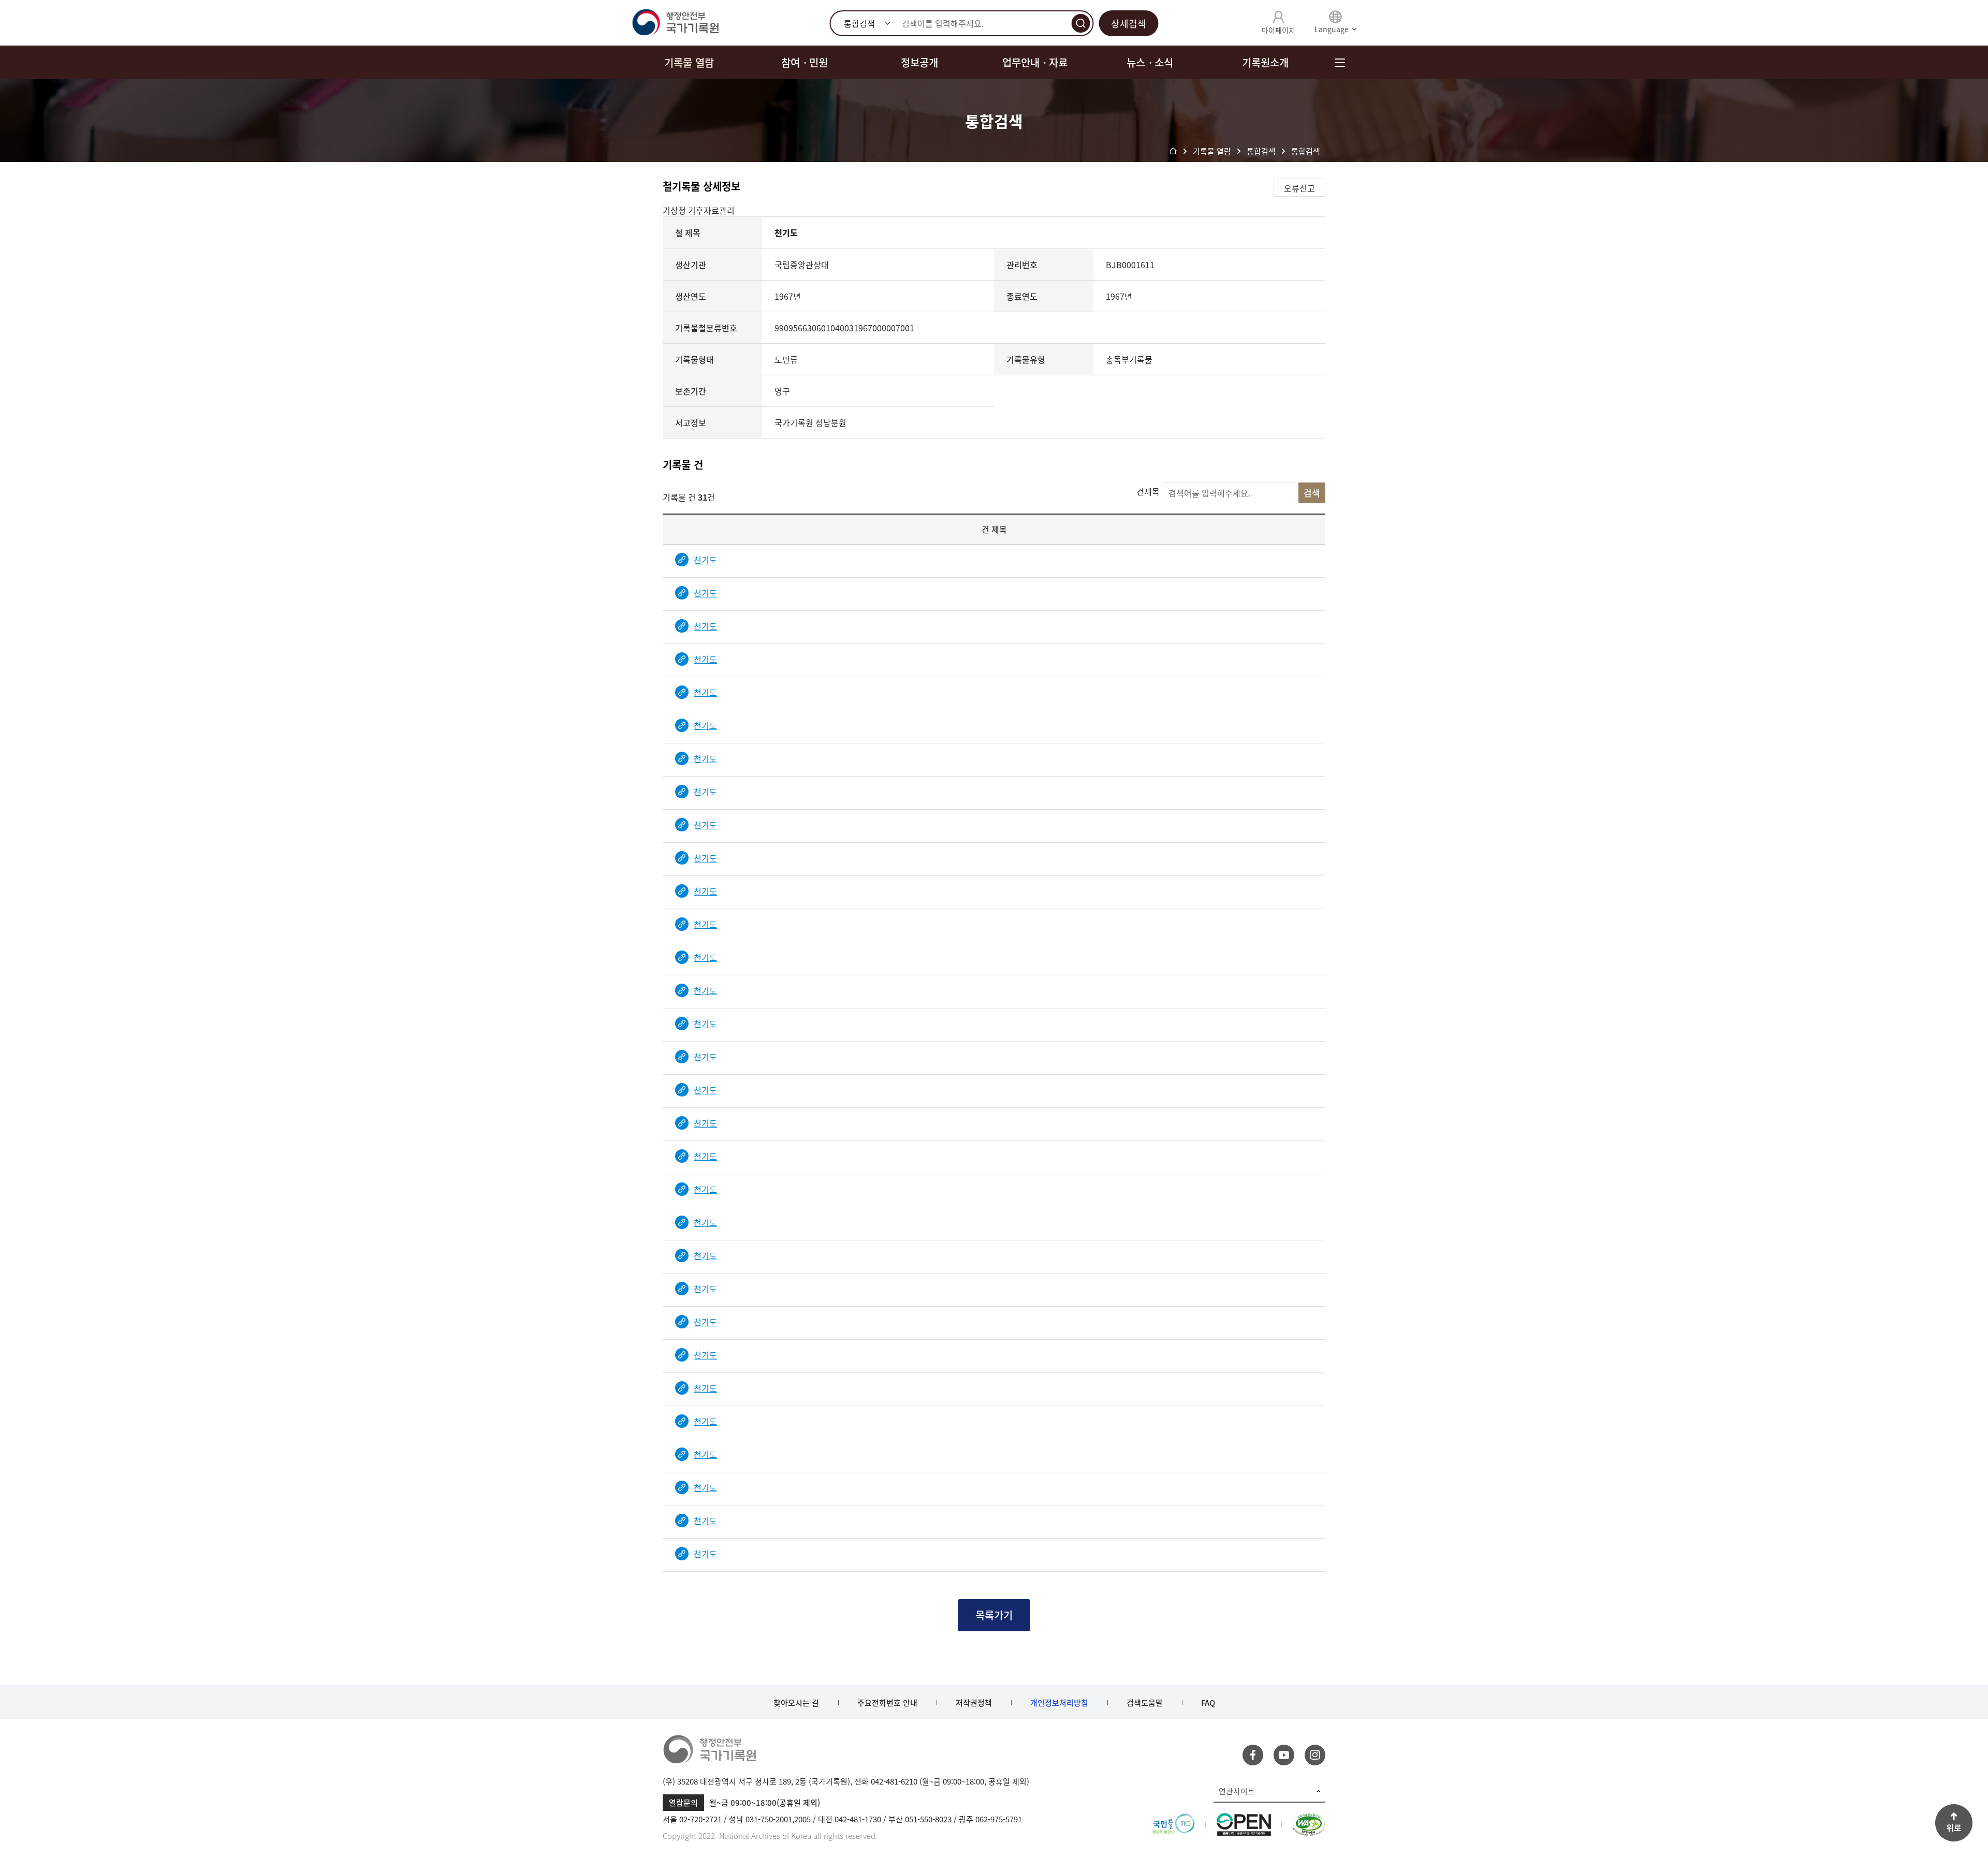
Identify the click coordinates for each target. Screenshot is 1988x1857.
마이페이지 (1278, 30)
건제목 (1148, 491)
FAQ (1208, 1703)
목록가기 (994, 1615)
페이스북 (1253, 1755)
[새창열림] (1173, 1819)
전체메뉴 (1340, 62)
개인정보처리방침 (1059, 1703)
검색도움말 (1145, 1703)
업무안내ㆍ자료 (1035, 62)
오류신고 (1299, 188)
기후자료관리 (711, 210)
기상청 (675, 210)
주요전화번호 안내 (887, 1703)
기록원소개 (1265, 62)
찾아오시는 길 (796, 1703)
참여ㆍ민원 (805, 62)
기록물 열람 (689, 62)
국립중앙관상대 (802, 265)
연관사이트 (1237, 1791)
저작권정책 (974, 1703)
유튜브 (1284, 1755)
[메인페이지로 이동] (675, 23)
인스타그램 (1315, 1755)
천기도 (705, 560)
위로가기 (1954, 1823)
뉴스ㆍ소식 (1150, 62)
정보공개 (919, 62)
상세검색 (1129, 24)
